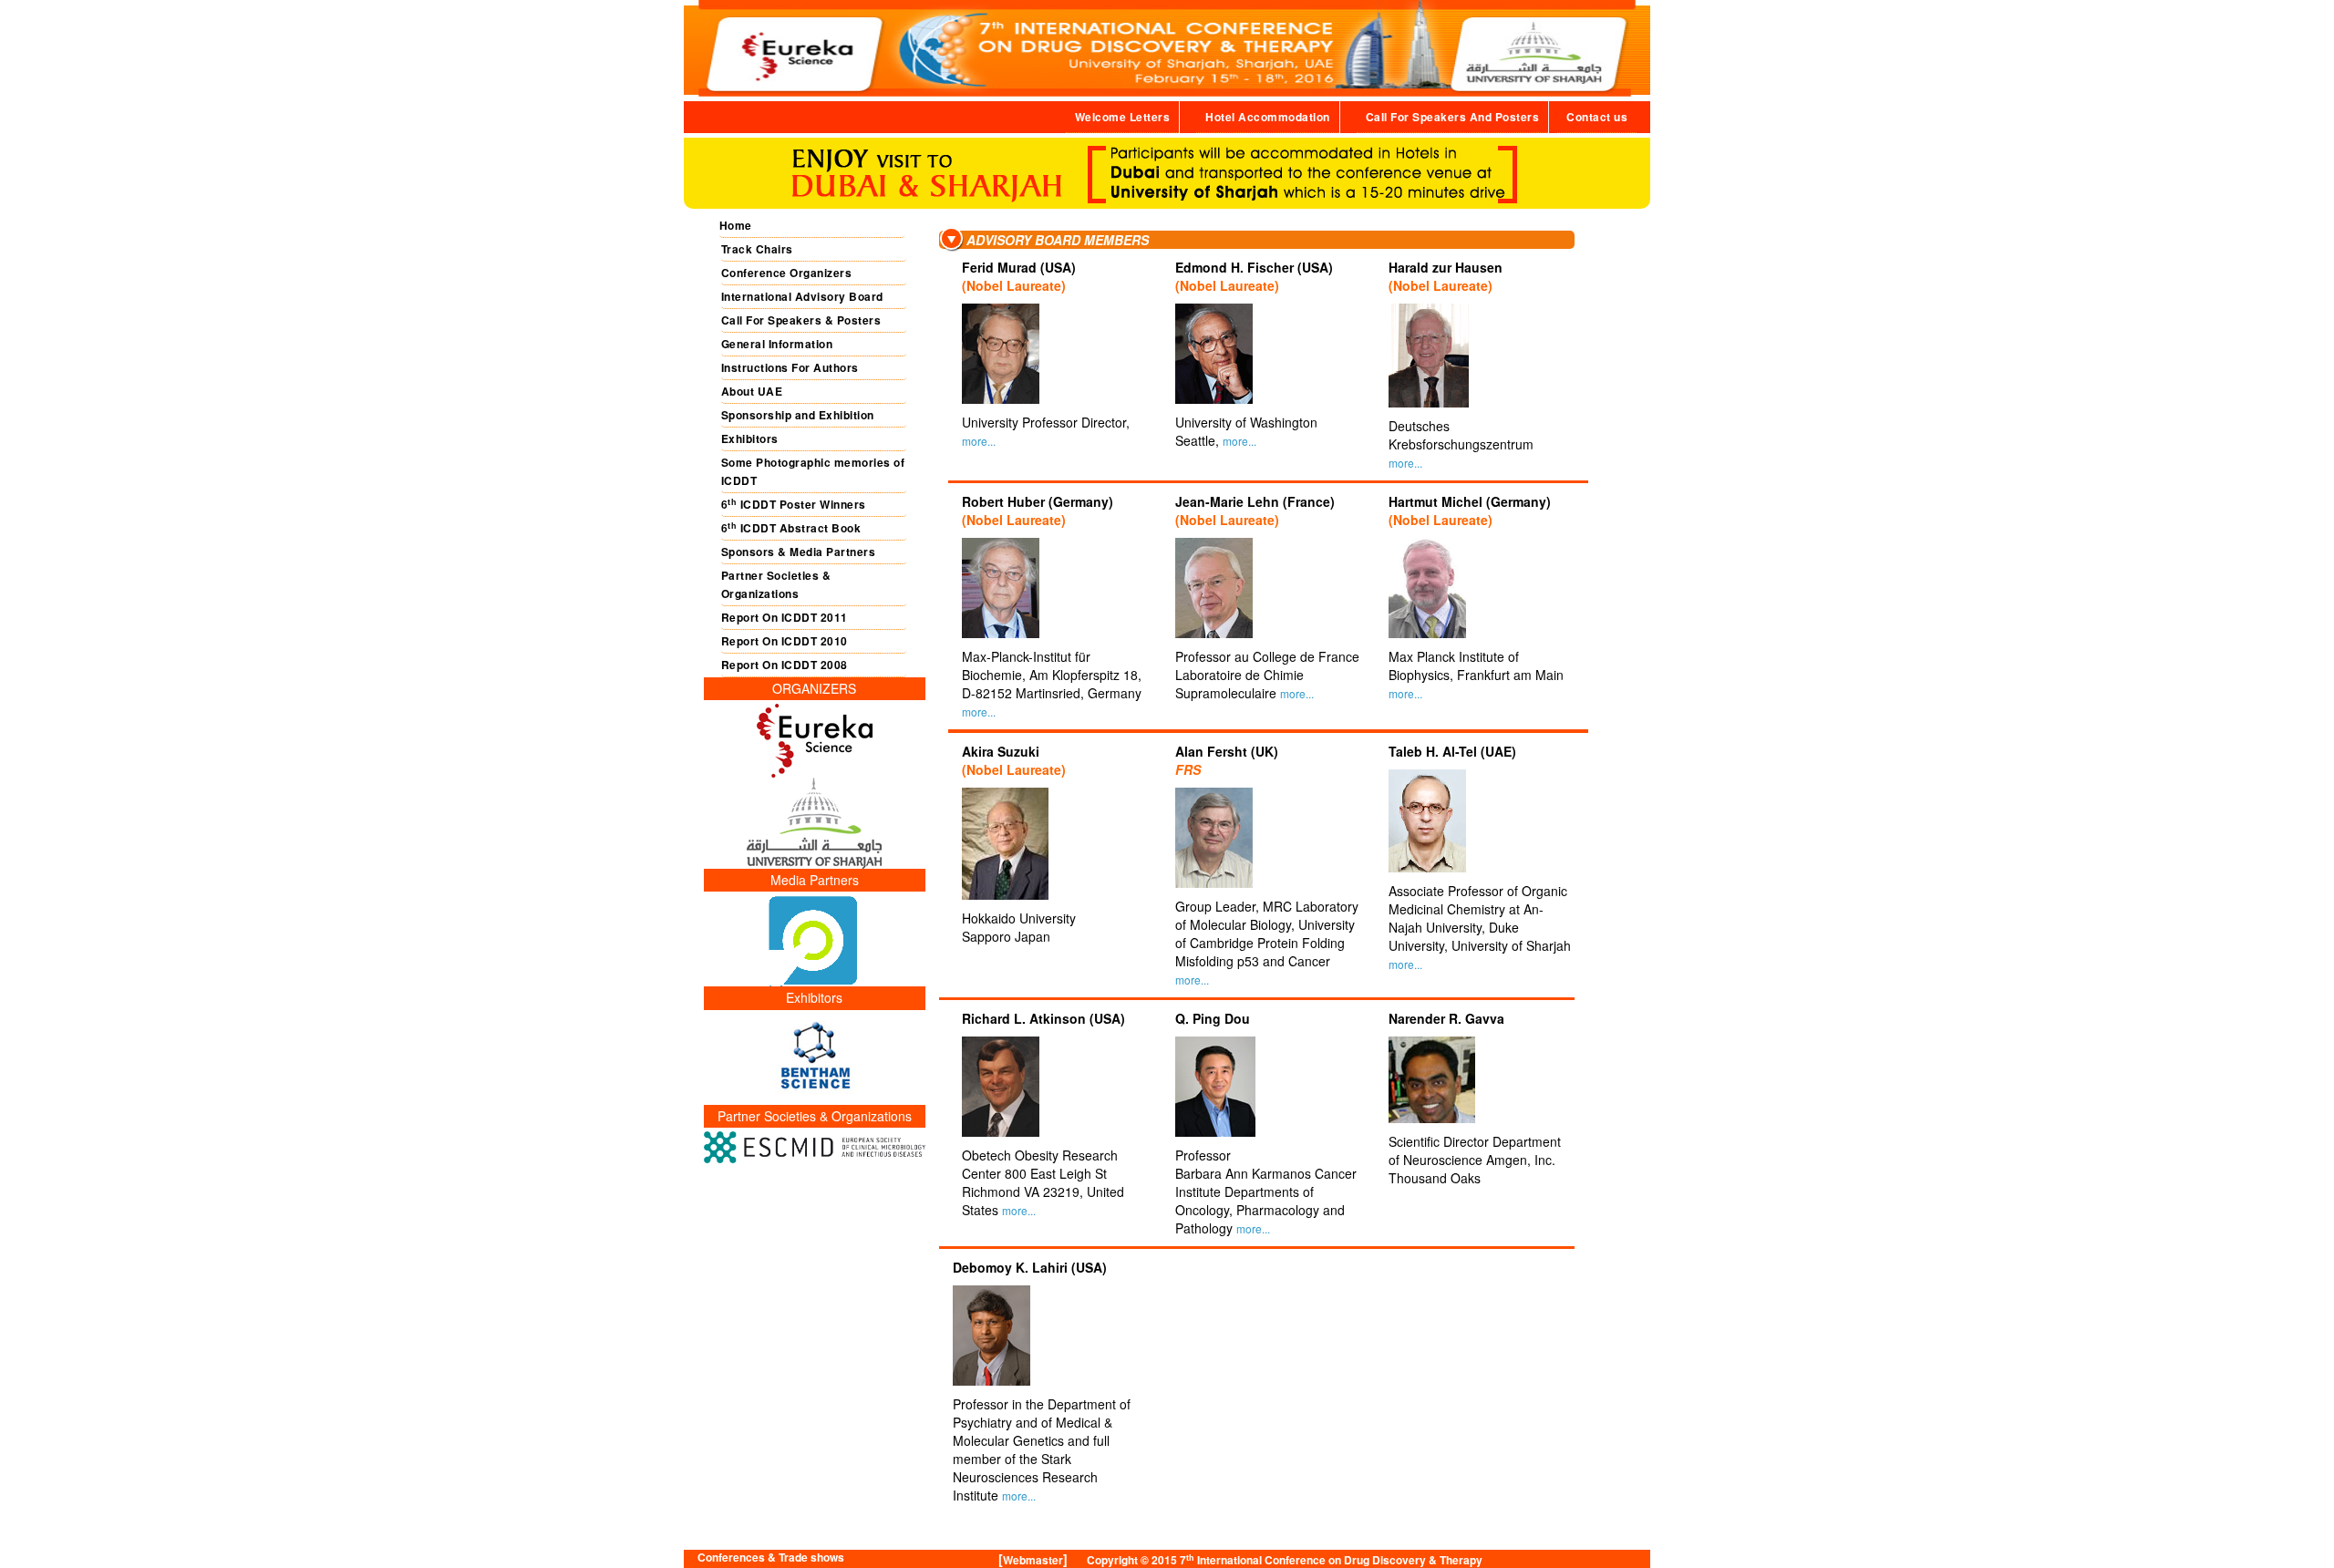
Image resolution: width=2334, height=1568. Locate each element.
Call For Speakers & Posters (801, 320)
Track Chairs (757, 249)
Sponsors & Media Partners (799, 552)
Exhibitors (750, 438)
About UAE (752, 391)
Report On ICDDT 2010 (785, 641)
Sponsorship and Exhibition (798, 415)
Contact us (1597, 117)
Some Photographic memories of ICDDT (813, 471)
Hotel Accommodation (1268, 117)
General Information (777, 344)
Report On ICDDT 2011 (785, 617)
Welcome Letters (1123, 117)
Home (736, 225)
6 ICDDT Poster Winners (794, 505)
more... (979, 441)
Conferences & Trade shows (771, 1558)
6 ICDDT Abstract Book (791, 528)
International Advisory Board (802, 296)
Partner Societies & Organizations (776, 584)
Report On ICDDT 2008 (785, 665)
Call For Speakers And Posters (1453, 117)
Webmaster (1033, 1560)
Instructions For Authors (790, 367)
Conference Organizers (787, 273)
